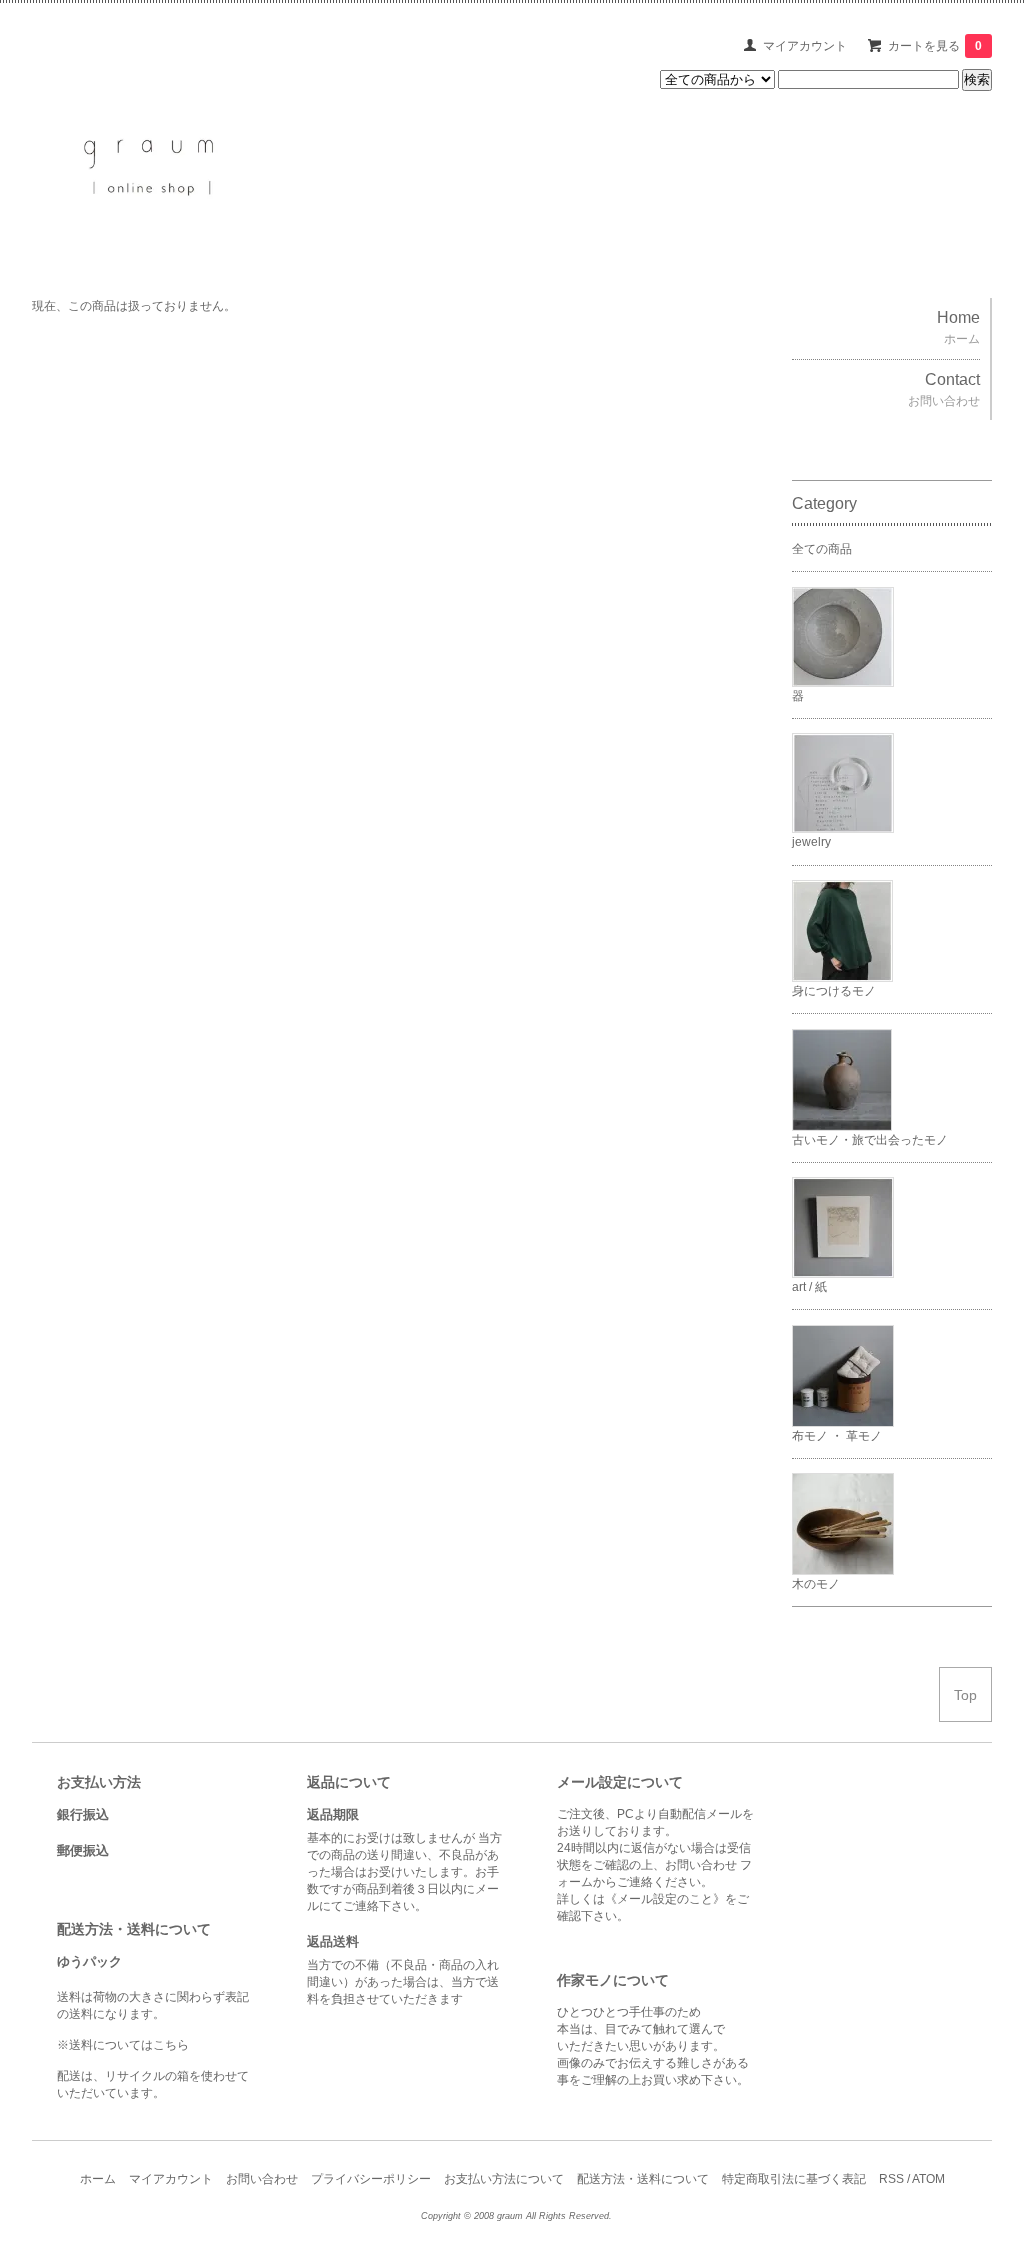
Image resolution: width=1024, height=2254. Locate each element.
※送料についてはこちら (123, 2045)
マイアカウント (805, 46)
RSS (891, 2179)
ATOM (928, 2179)
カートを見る (935, 46)
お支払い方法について (504, 2179)
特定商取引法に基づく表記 (794, 2179)
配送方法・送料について (643, 2179)
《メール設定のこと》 (665, 1899)
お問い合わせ (262, 2179)
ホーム (98, 2179)
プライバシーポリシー (371, 2179)
